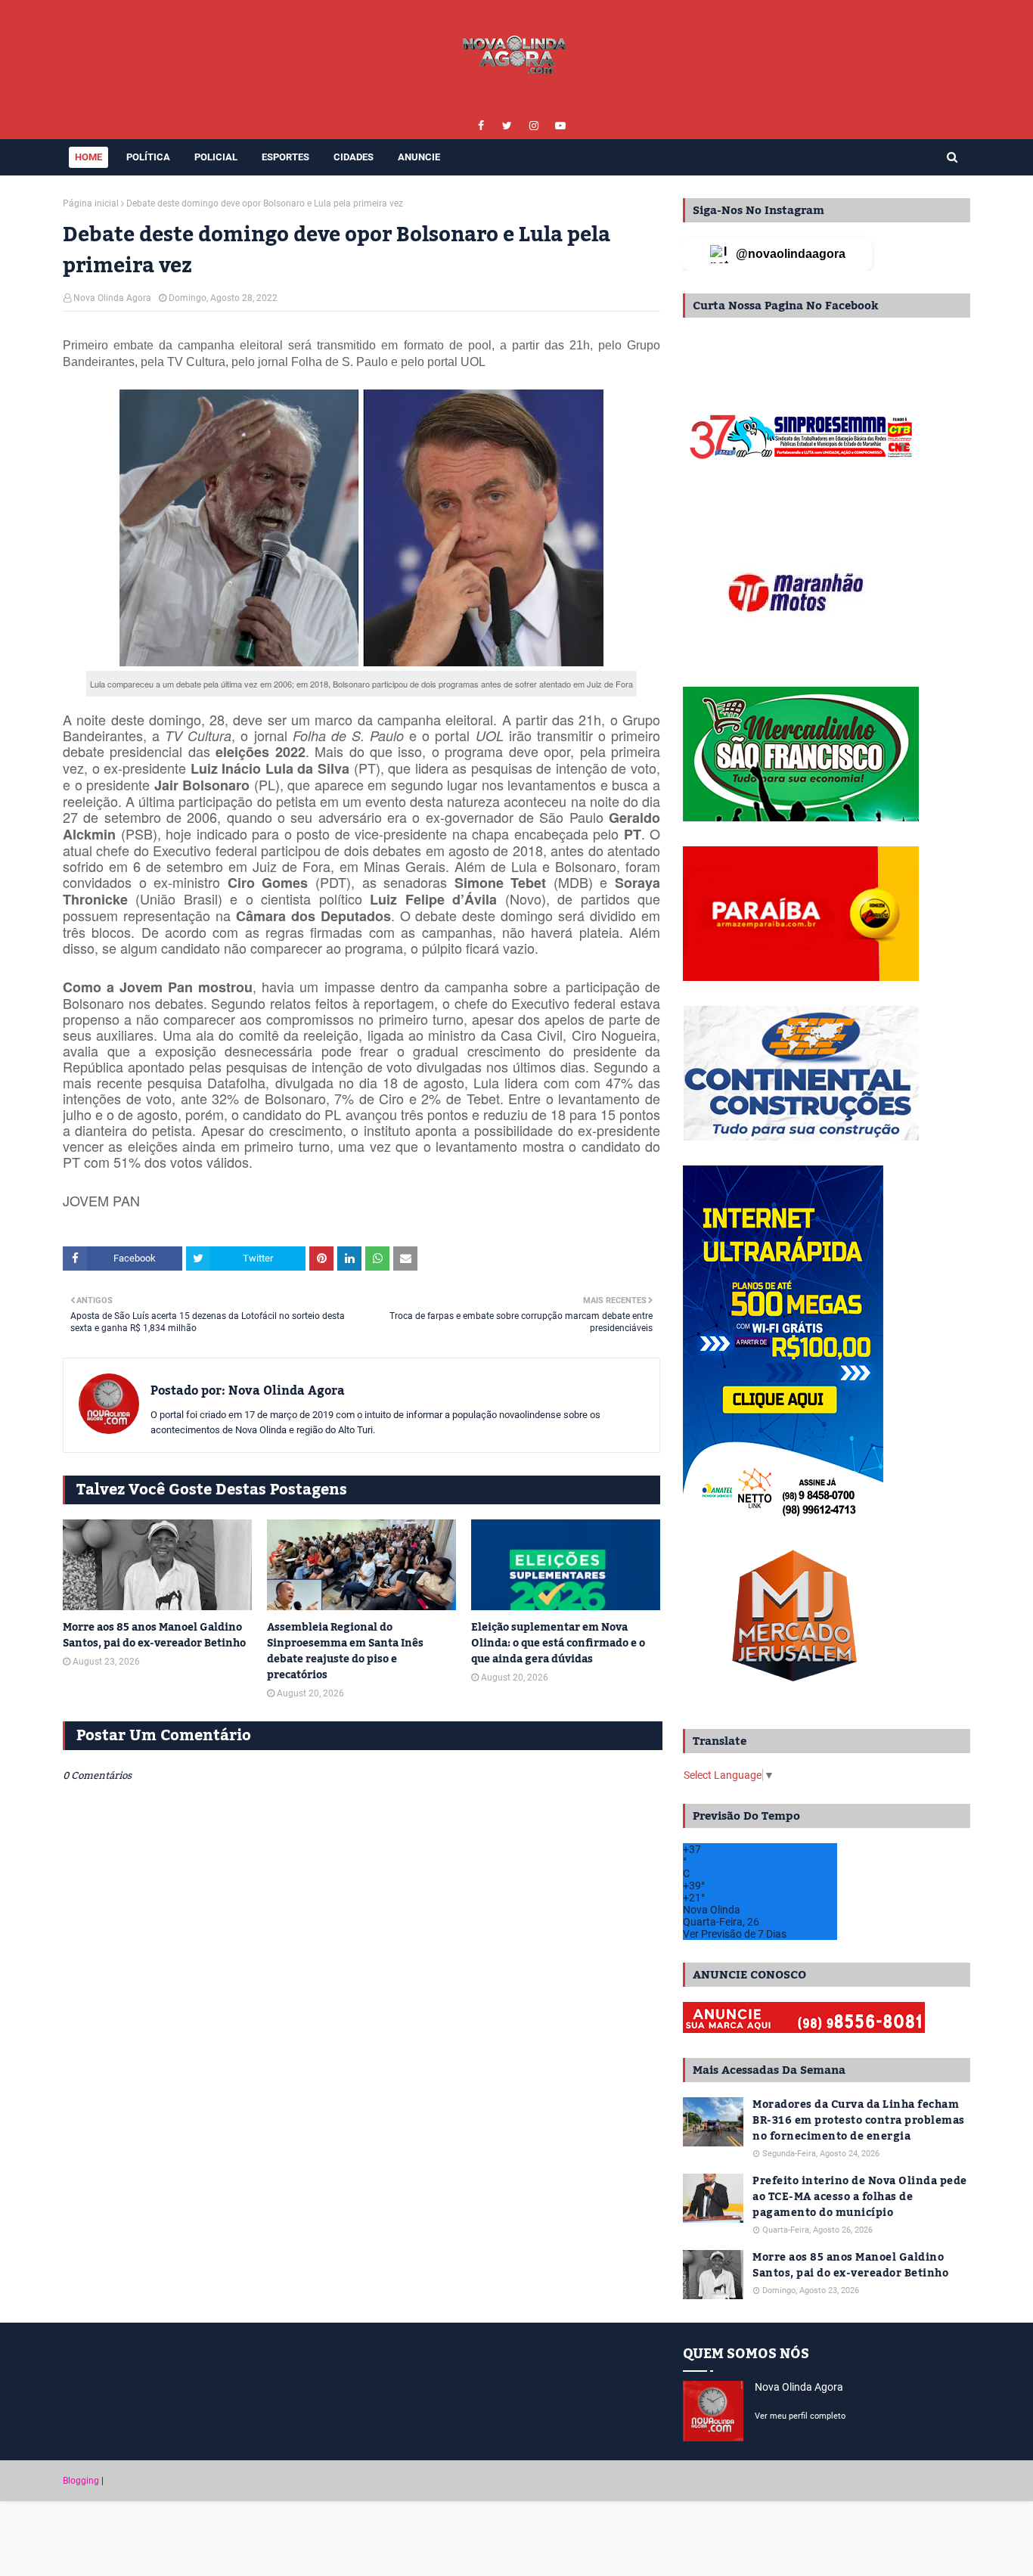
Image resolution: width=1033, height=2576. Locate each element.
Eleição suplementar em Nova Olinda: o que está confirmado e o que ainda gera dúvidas (558, 1644)
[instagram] (534, 126)
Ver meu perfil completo (800, 2416)
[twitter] (507, 126)
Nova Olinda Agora (112, 298)
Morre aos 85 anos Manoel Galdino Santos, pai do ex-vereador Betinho (154, 1636)
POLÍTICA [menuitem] (148, 157)
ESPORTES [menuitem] (285, 157)
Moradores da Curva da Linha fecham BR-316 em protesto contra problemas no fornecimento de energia (859, 2121)
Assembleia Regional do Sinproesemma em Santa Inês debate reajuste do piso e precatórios (345, 1652)
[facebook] (481, 126)
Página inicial (91, 203)
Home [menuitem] (88, 157)
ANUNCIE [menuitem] (419, 157)
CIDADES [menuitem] (354, 157)
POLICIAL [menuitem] (216, 157)
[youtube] (560, 126)
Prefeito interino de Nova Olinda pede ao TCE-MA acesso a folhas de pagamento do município (860, 2197)
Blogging (81, 2481)
